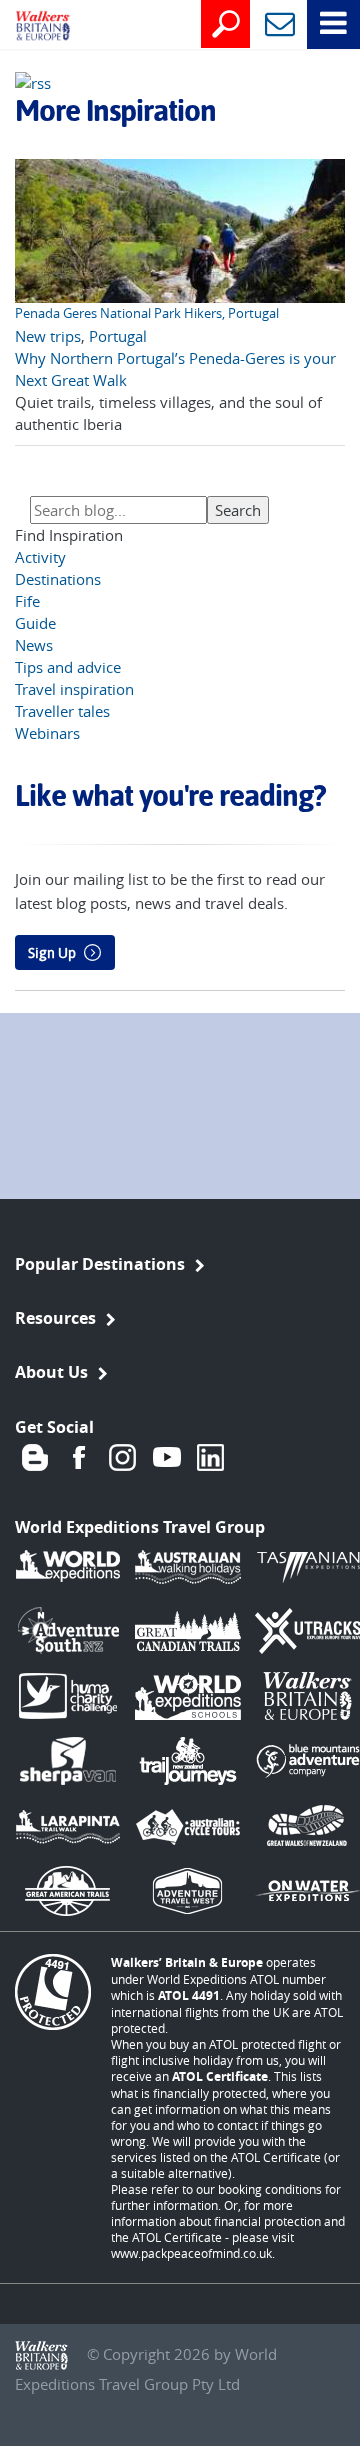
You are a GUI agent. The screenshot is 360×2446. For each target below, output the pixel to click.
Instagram (123, 1457)
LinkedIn (211, 1457)
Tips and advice (68, 667)
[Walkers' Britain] (28, 27)
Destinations (58, 579)
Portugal (118, 336)
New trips (48, 336)
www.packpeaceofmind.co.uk (191, 2253)
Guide (35, 623)
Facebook (79, 1457)
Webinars (47, 733)
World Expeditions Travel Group (140, 1527)
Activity (40, 557)
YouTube (167, 1457)
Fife (27, 601)
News (34, 645)
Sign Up (52, 953)
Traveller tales (62, 711)
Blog (35, 1457)
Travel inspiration (74, 689)
